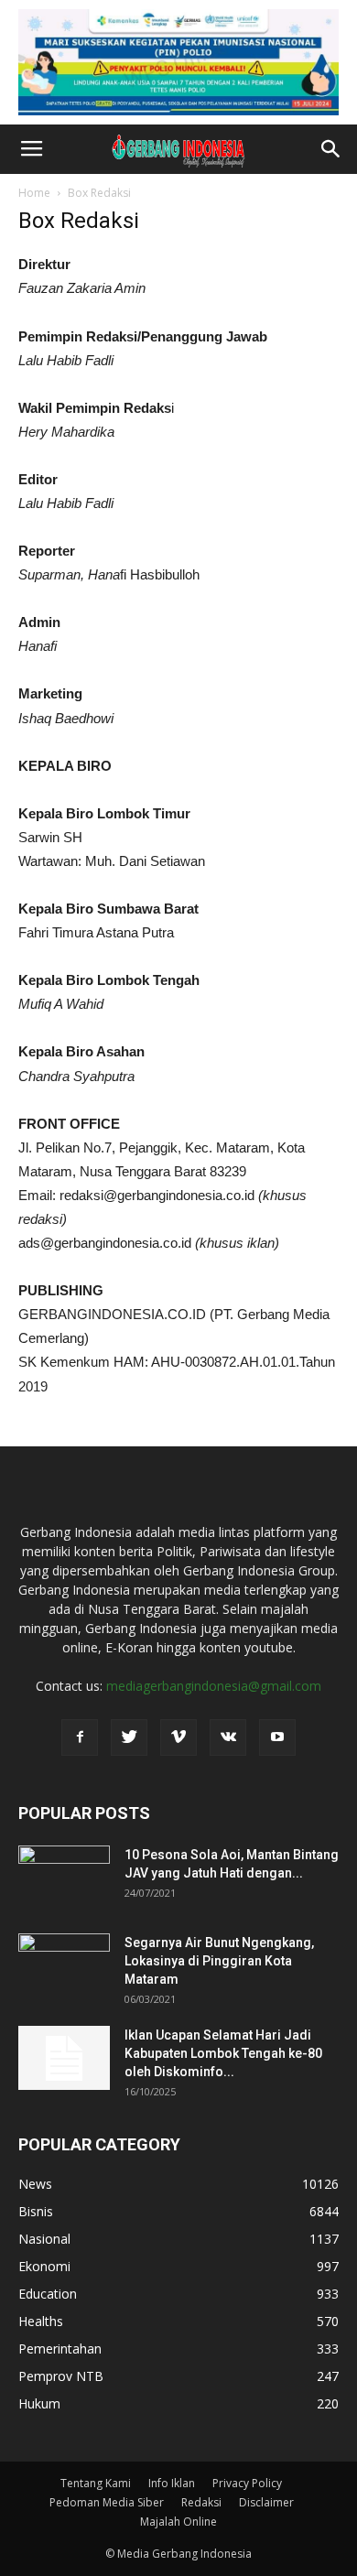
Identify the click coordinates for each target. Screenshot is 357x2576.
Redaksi (201, 2502)
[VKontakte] (228, 1737)
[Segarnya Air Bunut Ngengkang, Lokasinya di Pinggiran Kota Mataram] (64, 1965)
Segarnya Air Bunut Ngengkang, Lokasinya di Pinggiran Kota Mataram (219, 1961)
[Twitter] (129, 1737)
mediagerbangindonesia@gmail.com (214, 1686)
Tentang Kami (96, 2483)
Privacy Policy (247, 2483)
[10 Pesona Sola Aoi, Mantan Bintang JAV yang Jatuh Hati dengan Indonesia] (64, 1878)
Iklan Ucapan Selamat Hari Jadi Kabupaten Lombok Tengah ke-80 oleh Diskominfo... (223, 2053)
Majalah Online (178, 2522)
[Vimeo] (178, 1737)
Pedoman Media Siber (107, 2502)
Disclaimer (266, 2502)
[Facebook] (80, 1737)
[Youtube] (277, 1737)
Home (34, 193)
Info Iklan (172, 2483)
